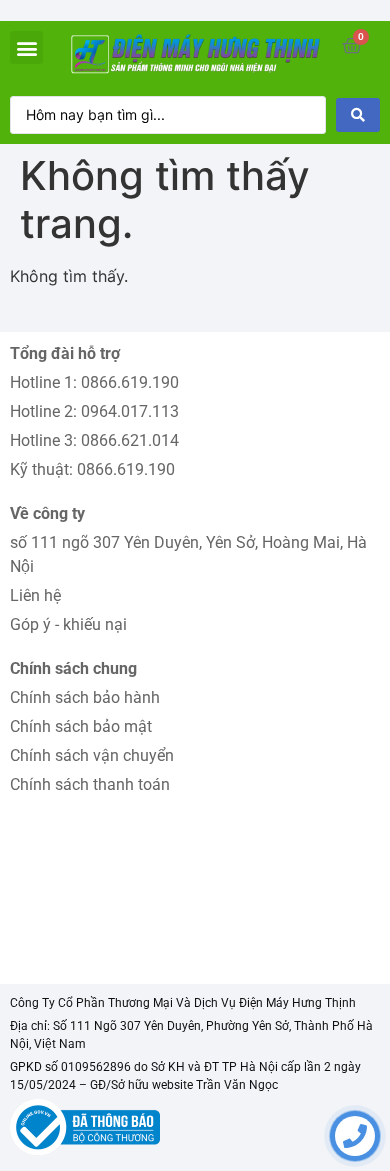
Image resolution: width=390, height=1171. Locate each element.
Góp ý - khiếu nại (68, 624)
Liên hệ (35, 595)
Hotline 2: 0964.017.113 (94, 411)
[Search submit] (358, 115)
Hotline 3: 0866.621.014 (94, 440)
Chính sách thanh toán (90, 784)
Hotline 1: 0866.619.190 (94, 382)
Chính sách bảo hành (85, 697)
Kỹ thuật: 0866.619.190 (92, 469)
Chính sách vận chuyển (92, 755)
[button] (26, 47)
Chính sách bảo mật (81, 726)
